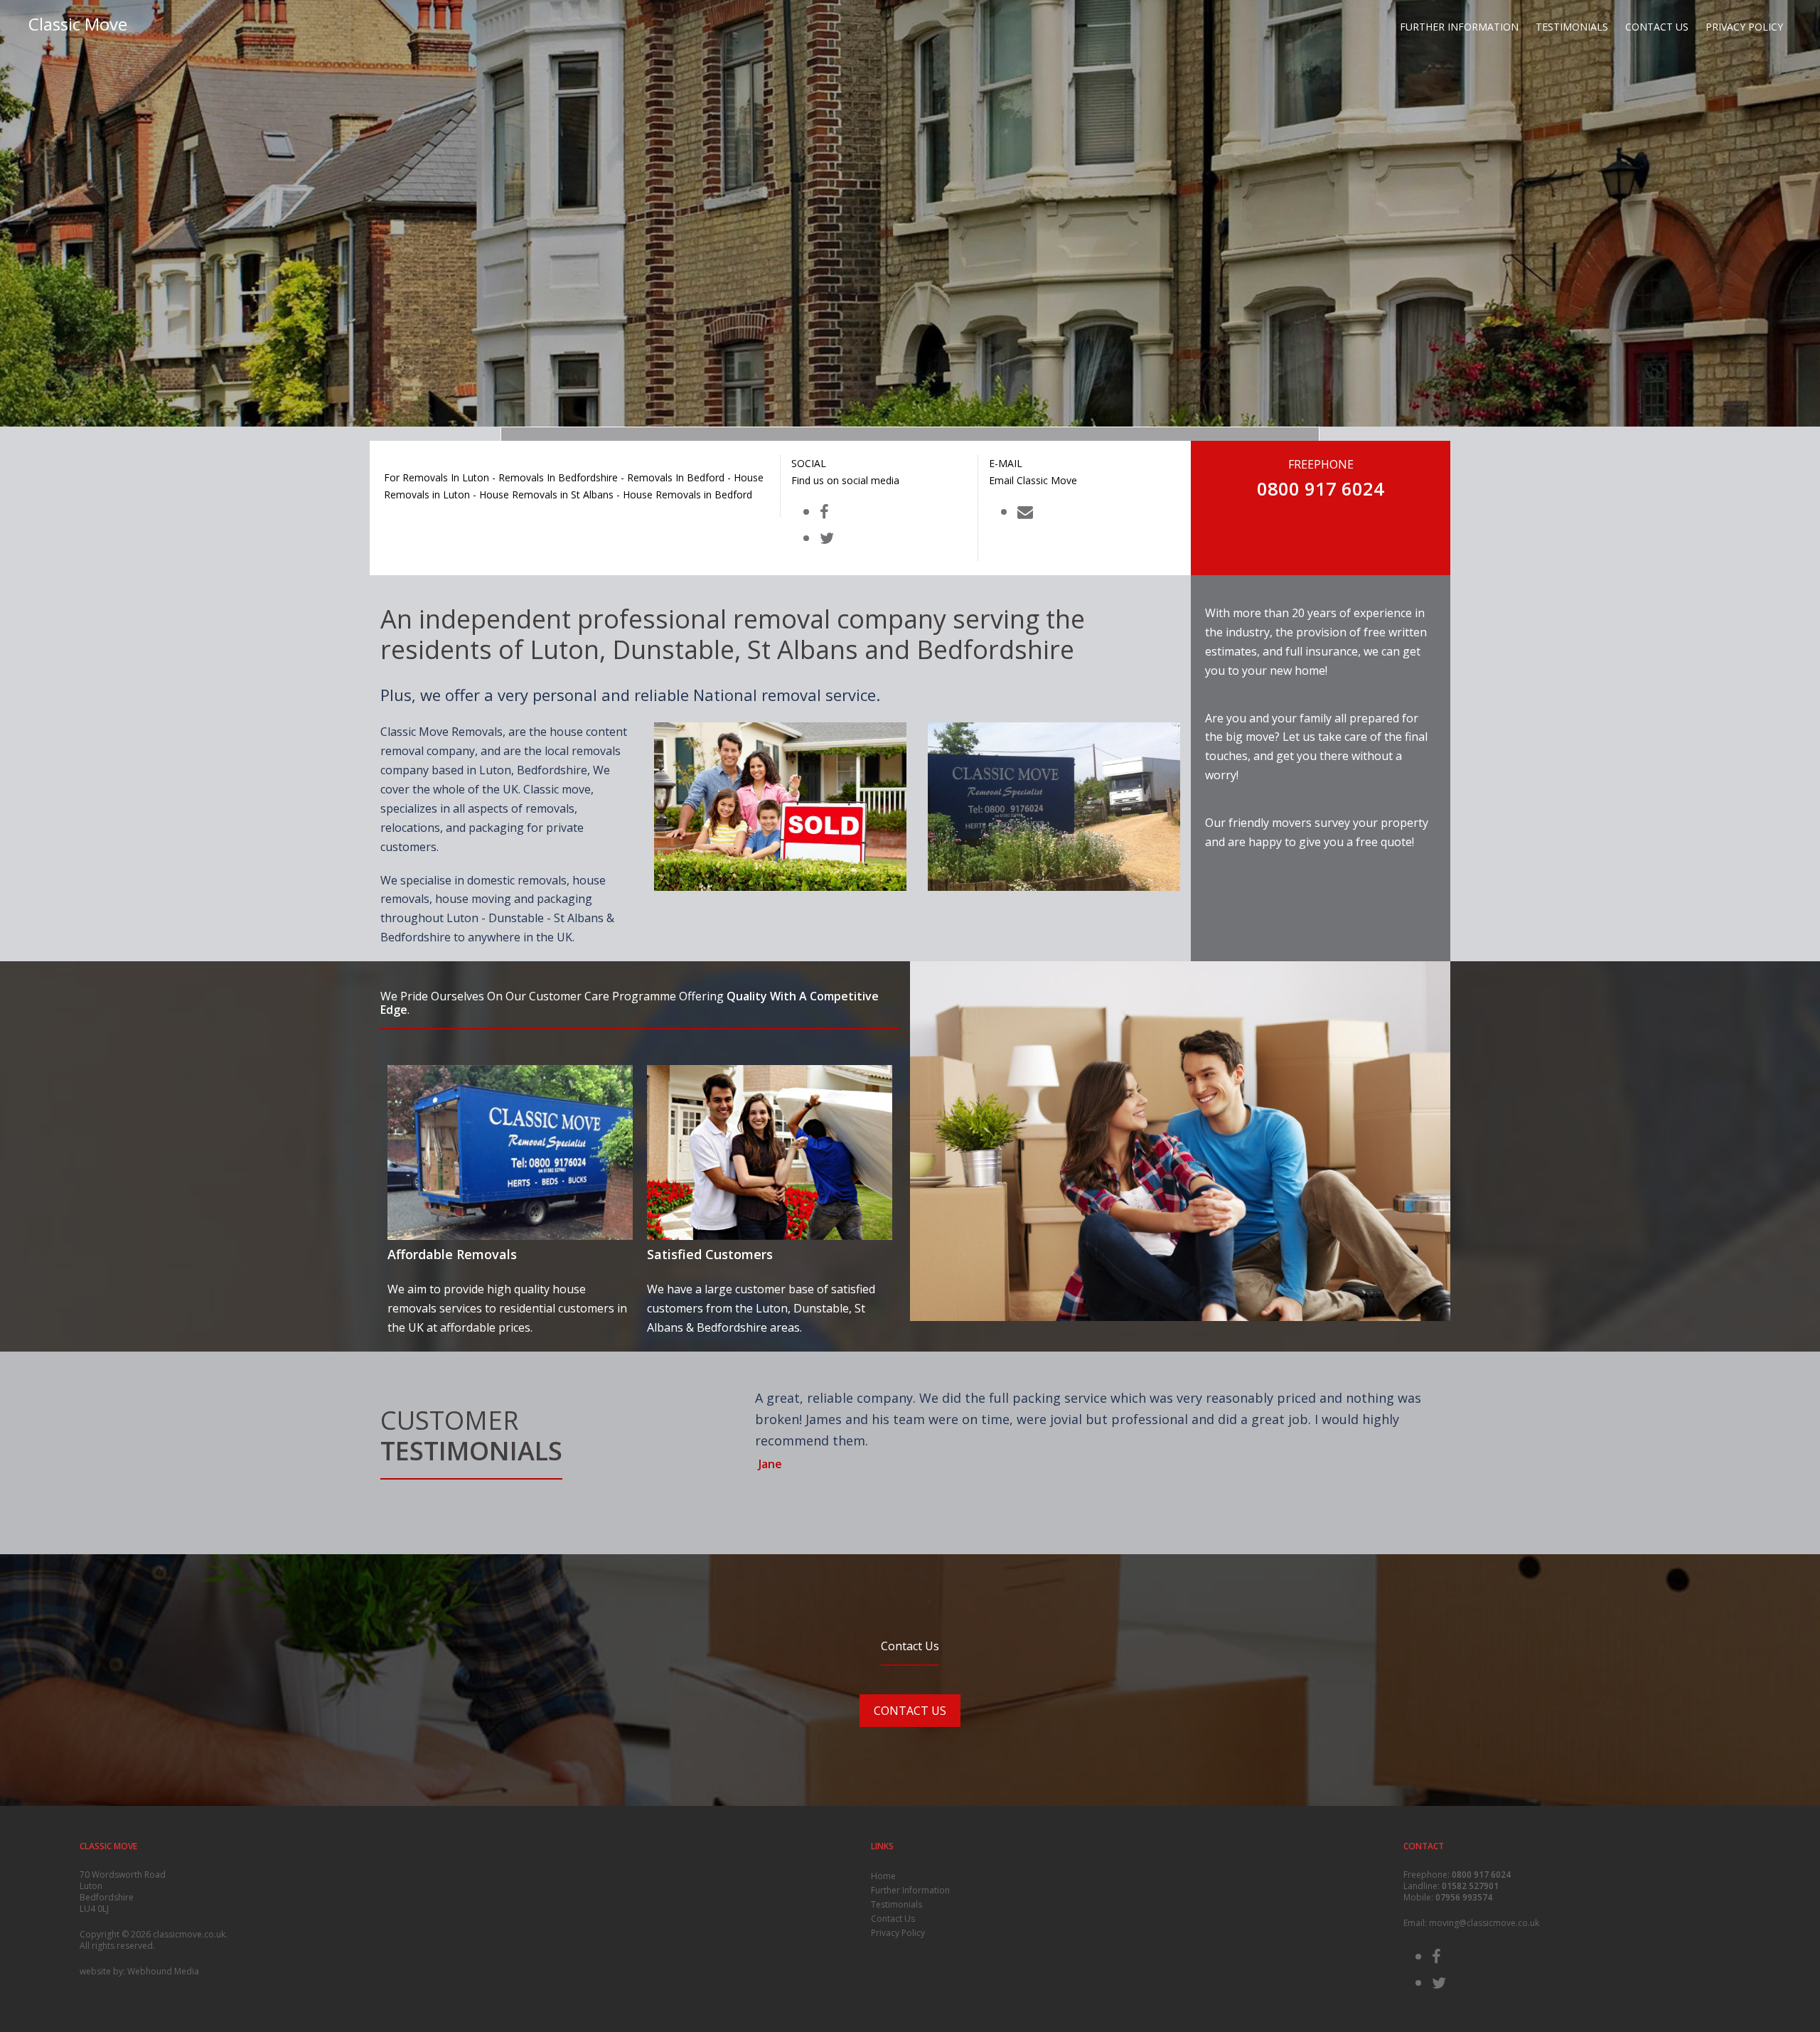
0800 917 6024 (1481, 1875)
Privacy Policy (1744, 27)
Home (883, 1876)
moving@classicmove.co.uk (1484, 1923)
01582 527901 (1470, 1886)
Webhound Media (163, 1971)
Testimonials (1572, 27)
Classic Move (78, 24)
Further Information (1459, 27)
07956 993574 (1464, 1897)
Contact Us (1657, 27)
